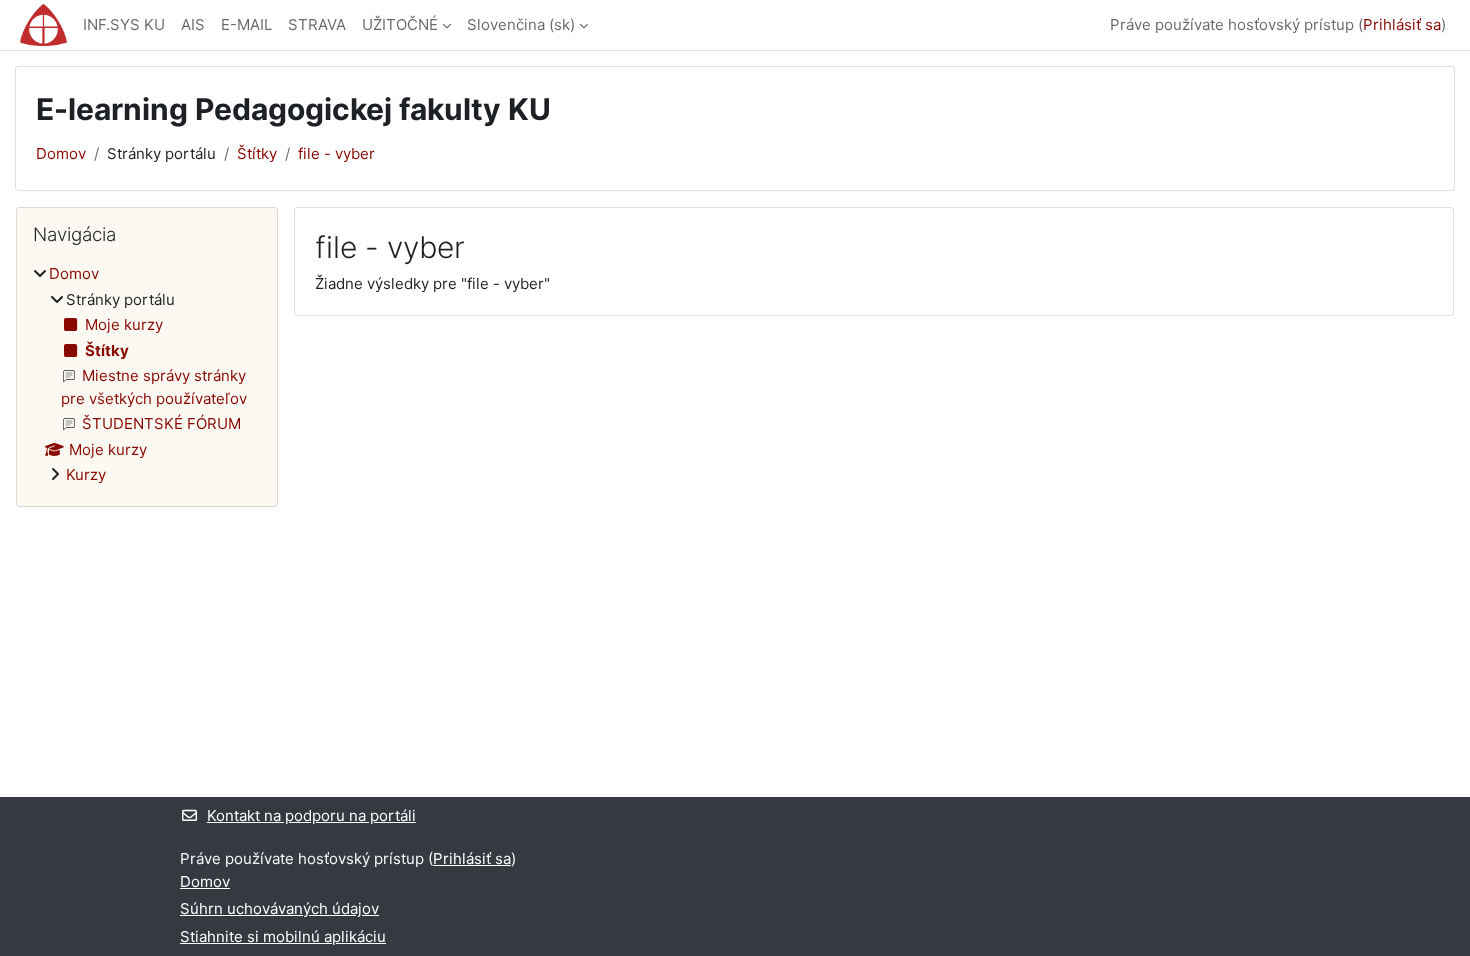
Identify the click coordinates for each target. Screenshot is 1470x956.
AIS (193, 24)
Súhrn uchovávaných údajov (279, 908)
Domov (61, 153)
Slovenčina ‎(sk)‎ (521, 24)
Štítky (257, 153)
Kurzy (86, 474)
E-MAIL (246, 24)
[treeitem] (147, 375)
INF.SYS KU (124, 24)
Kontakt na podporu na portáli (311, 815)
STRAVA (317, 24)
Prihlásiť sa (1402, 24)
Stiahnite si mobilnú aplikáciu (283, 936)
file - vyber (336, 153)
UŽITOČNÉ (400, 24)
